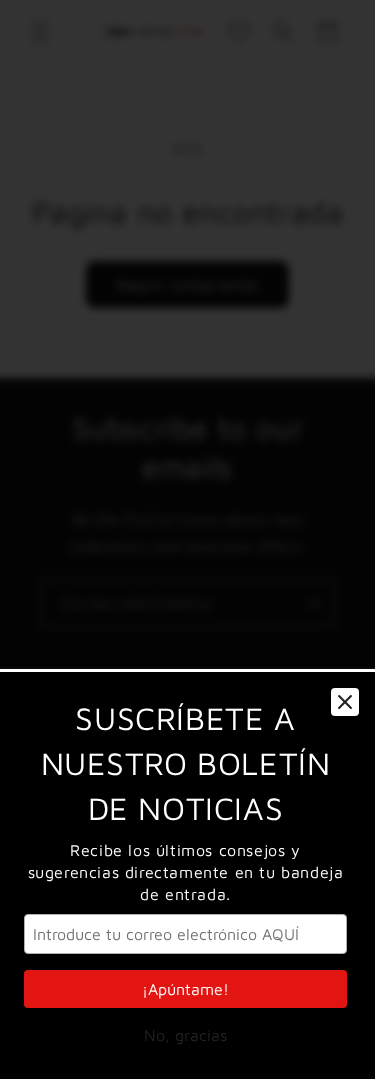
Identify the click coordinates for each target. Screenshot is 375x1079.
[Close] (345, 702)
